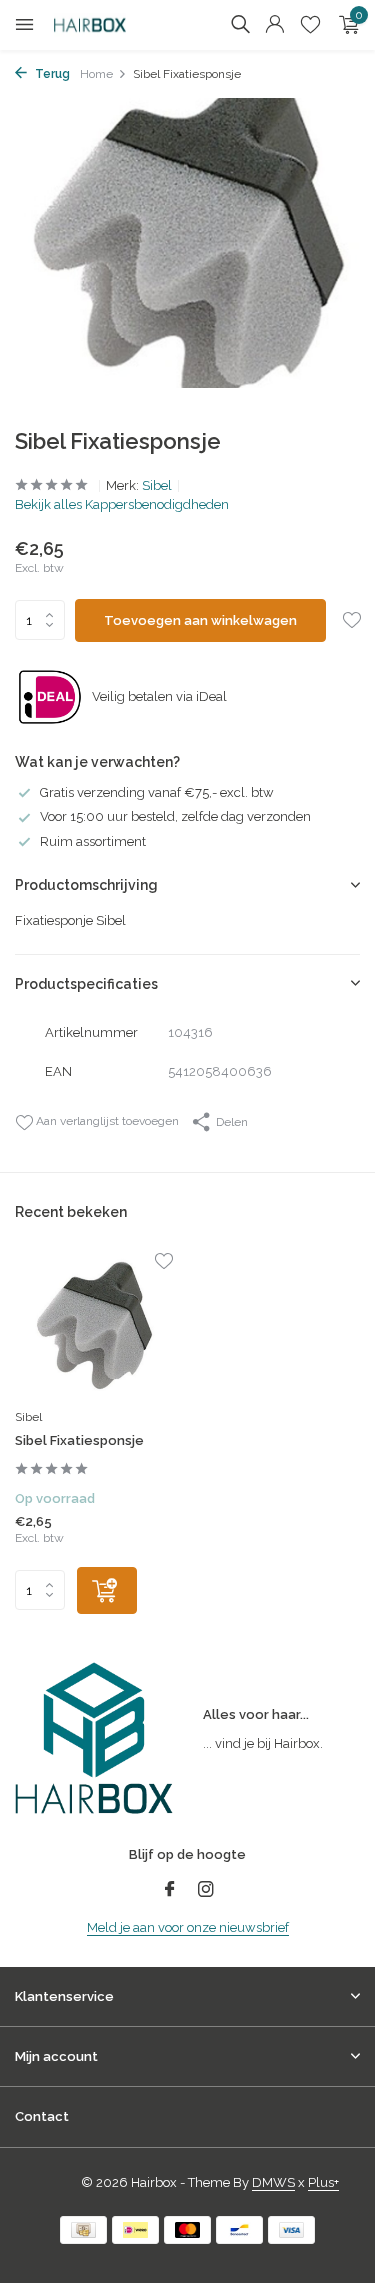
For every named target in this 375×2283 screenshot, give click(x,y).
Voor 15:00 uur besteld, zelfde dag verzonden (175, 816)
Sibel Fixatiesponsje (79, 1440)
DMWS (273, 2182)
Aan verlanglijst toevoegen (106, 1121)
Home (96, 74)
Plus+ (323, 2182)
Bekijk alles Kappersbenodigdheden (122, 504)
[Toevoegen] (107, 1590)
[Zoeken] (240, 24)
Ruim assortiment (93, 841)
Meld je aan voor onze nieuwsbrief (188, 1927)
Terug (51, 74)
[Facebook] (170, 1891)
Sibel (157, 485)
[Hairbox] (105, 25)
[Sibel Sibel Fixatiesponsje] (94, 1326)
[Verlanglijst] (310, 25)
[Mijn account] (274, 25)
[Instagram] (206, 1891)
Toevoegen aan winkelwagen (200, 620)
